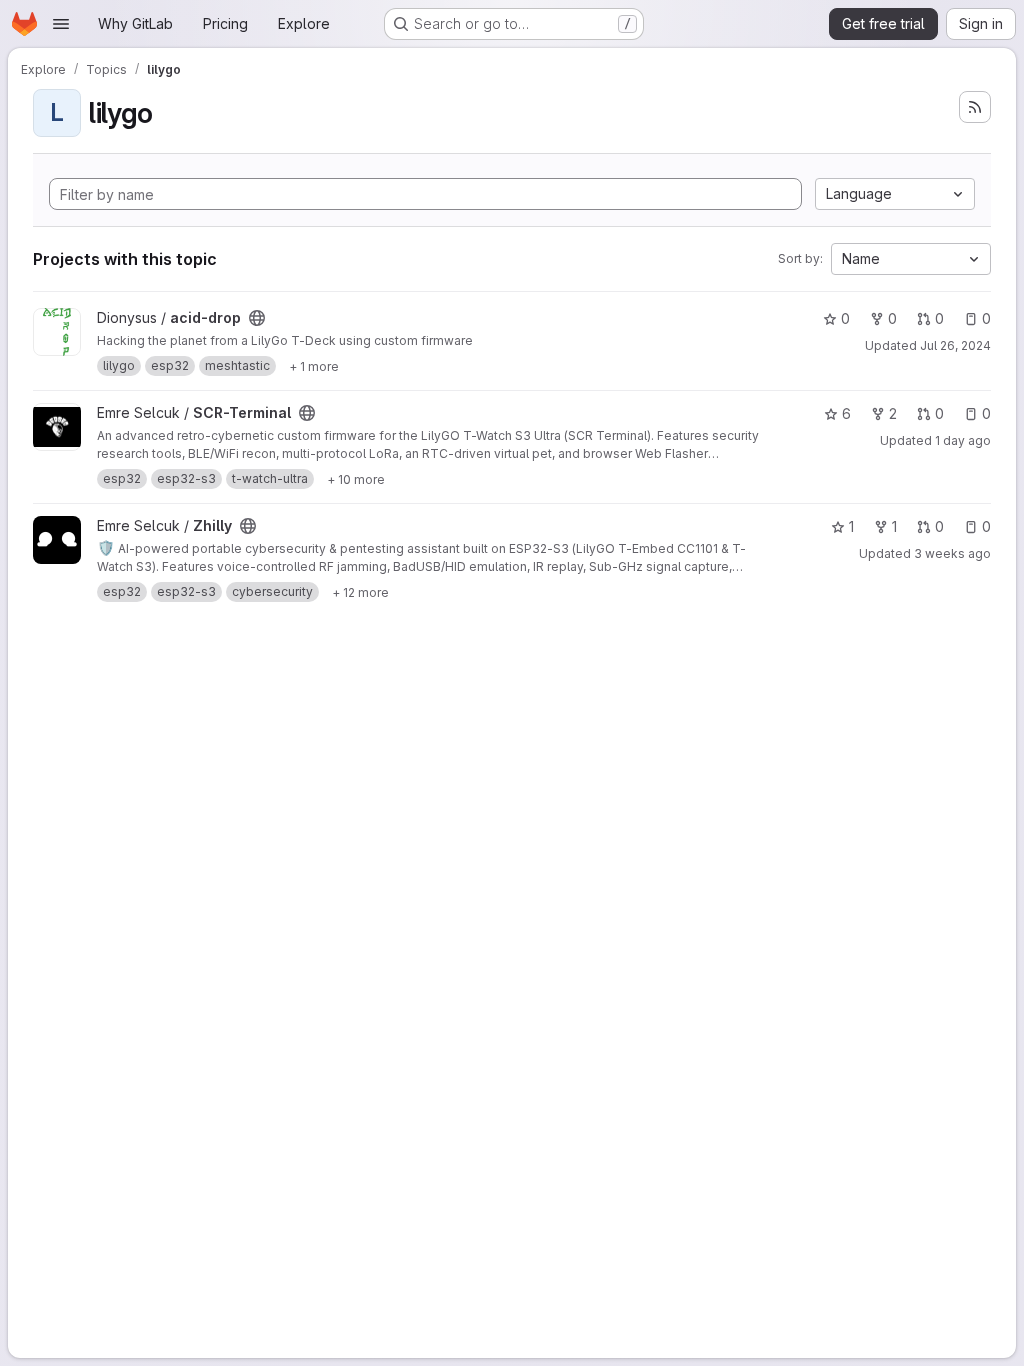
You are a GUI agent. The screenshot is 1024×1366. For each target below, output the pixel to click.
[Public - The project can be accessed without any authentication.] (257, 318)
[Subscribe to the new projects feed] (975, 107)
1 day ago (963, 440)
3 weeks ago (952, 553)
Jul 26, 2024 (955, 345)
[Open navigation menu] (61, 24)
